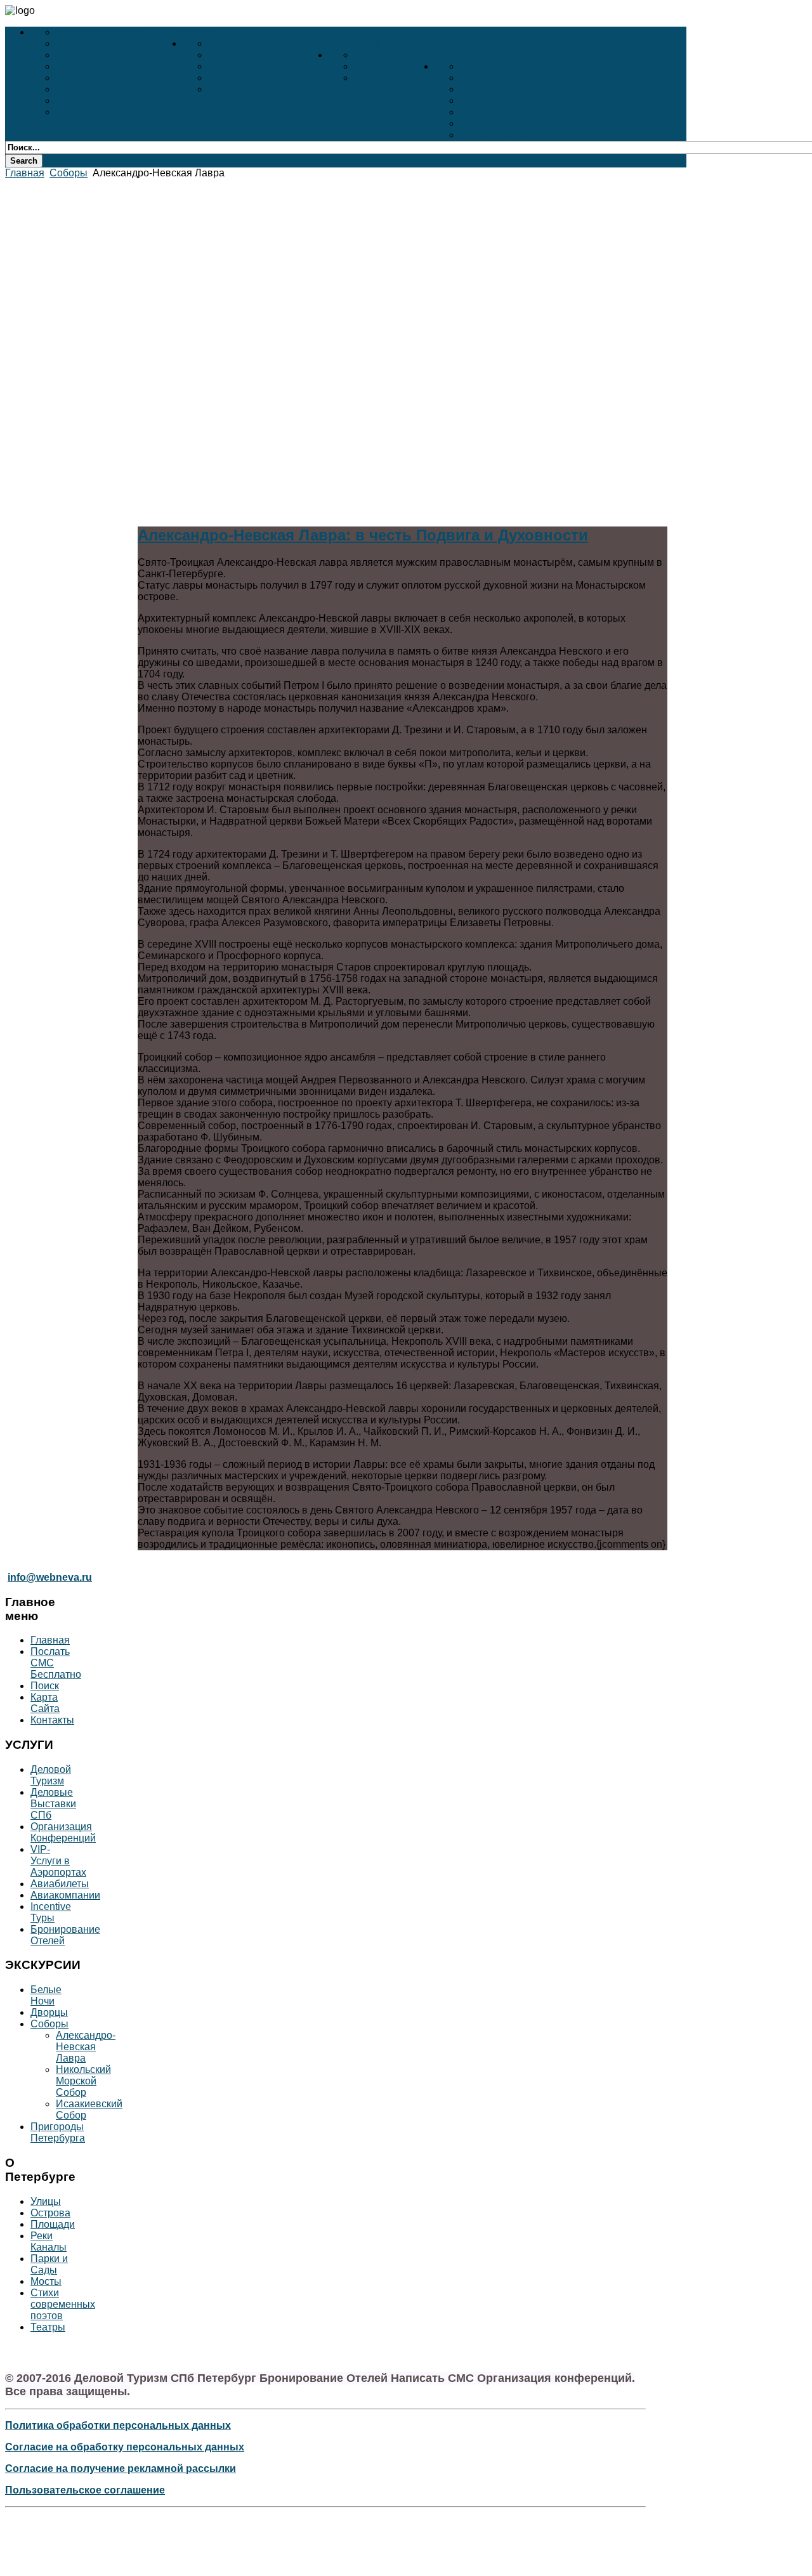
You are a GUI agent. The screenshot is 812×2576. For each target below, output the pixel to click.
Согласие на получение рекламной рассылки (121, 2468)
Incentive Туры (51, 1912)
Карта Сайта (45, 1703)
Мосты (477, 123)
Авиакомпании (65, 1895)
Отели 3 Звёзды (394, 78)
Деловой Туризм (98, 32)
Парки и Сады (495, 112)
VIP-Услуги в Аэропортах (119, 66)
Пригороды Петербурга (268, 78)
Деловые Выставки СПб (53, 1804)
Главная (25, 173)
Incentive (78, 101)
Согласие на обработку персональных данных (125, 2447)
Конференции (91, 55)
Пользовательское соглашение (85, 2490)
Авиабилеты (60, 1884)
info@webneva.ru (50, 1577)
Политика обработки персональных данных (118, 2425)
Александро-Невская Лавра (86, 2047)
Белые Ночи (239, 43)
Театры (227, 89)
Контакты (52, 1720)
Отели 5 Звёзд (390, 55)
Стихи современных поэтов (532, 135)
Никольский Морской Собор (83, 2081)
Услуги (200, 32)
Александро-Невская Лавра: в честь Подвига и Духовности (363, 535)
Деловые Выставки (106, 43)
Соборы (229, 66)
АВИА (71, 89)
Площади (484, 89)
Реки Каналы (493, 101)
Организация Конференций (63, 1832)
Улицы (477, 66)
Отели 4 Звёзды (394, 66)
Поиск (45, 1686)
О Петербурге (638, 66)
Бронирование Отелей (114, 112)
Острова (481, 78)
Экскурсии (355, 43)
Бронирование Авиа (108, 78)
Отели (450, 55)
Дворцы (229, 55)
